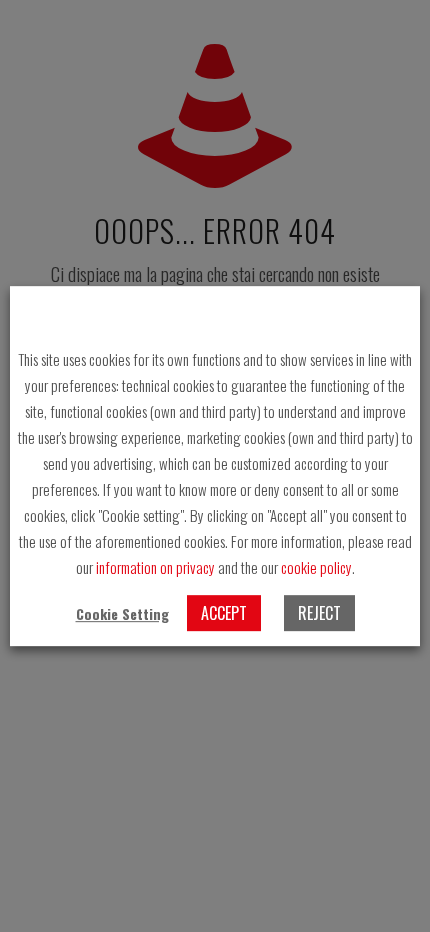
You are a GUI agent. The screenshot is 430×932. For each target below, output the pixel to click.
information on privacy (155, 567)
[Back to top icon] (389, 891)
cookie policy (316, 567)
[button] (122, 614)
